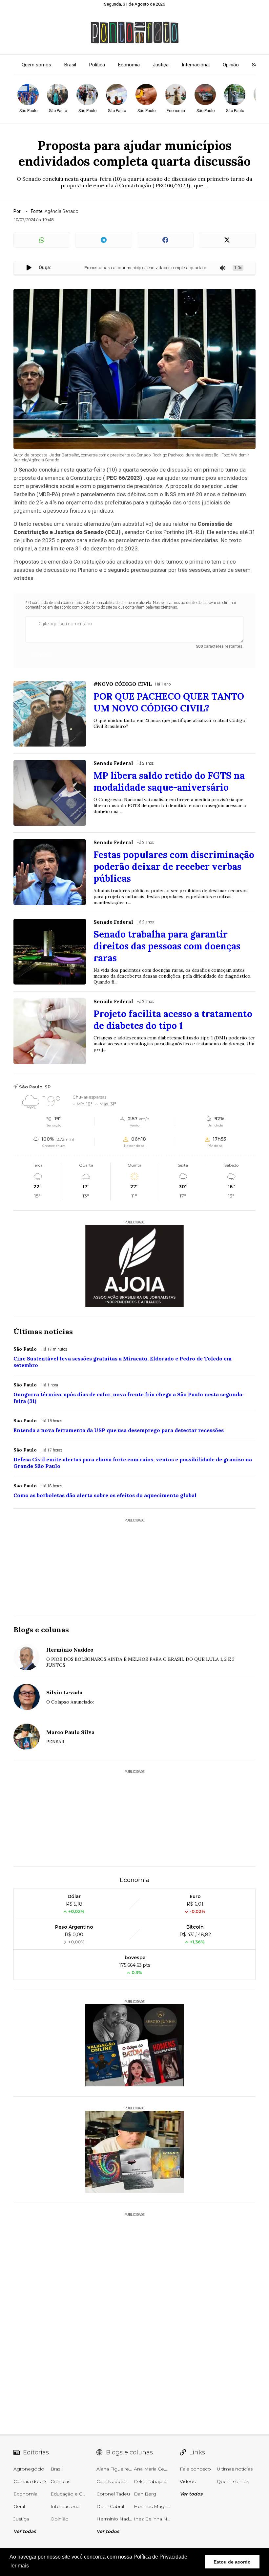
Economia (129, 65)
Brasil (70, 65)
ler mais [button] (20, 2566)
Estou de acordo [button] (232, 2562)
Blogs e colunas (41, 1630)
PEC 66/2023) (124, 478)
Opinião (231, 65)
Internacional (196, 65)
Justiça (161, 65)
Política (97, 65)
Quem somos (36, 65)
